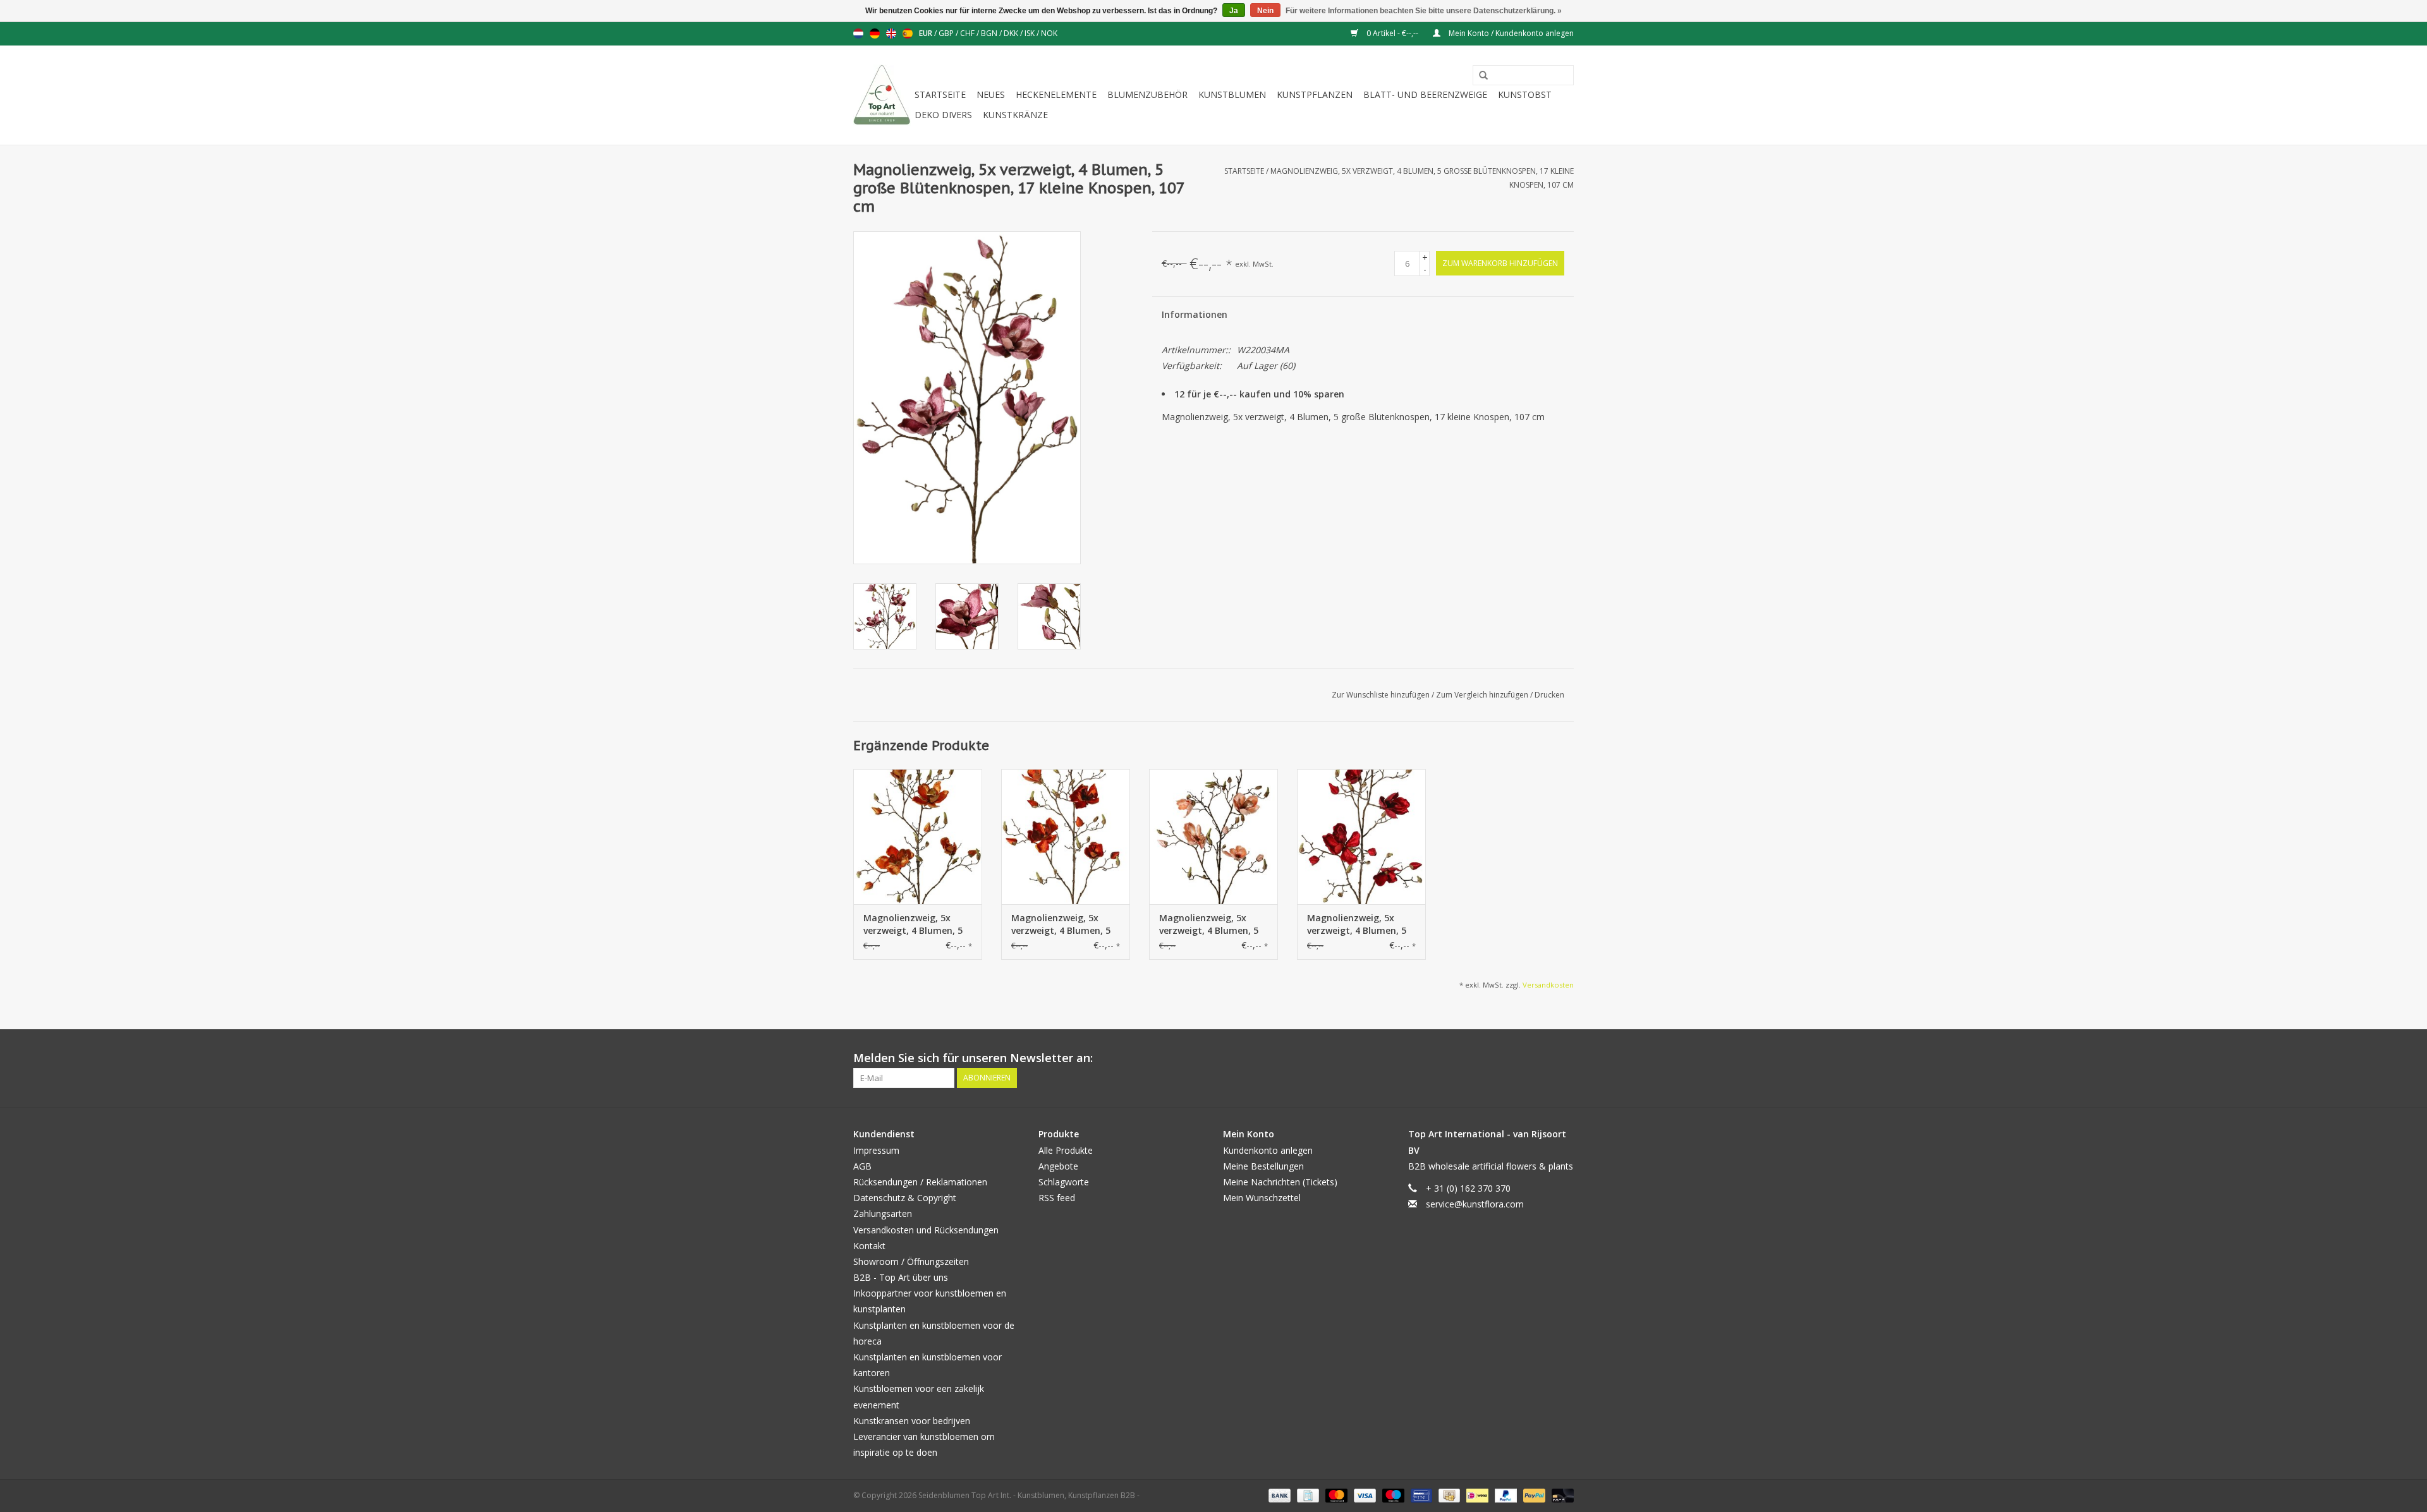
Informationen (1195, 314)
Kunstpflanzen (1315, 94)
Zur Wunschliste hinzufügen (1382, 695)
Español (908, 33)
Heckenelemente (1056, 94)
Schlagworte (1064, 1182)
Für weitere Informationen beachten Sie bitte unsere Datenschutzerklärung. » (1424, 11)
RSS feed (1057, 1198)
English (891, 33)
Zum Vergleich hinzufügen (1483, 695)
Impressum (876, 1150)
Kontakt (869, 1246)
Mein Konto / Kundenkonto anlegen (1510, 33)
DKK (1012, 33)
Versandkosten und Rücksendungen (926, 1230)
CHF (968, 33)
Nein (1265, 11)
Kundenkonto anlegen (1268, 1150)
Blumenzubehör (1147, 94)
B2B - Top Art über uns (901, 1277)
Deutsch (875, 33)
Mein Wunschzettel (1262, 1198)
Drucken (1549, 695)
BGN (990, 33)
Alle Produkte (1066, 1150)
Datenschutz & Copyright (905, 1198)
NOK (1049, 33)
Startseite (940, 94)
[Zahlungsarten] (1278, 1495)
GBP (947, 33)
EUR (927, 33)
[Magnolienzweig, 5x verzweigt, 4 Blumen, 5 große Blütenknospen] (1066, 837)
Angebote (1058, 1166)
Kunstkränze (1015, 115)
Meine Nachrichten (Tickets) (1280, 1182)
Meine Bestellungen (1263, 1166)
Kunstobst (1525, 94)
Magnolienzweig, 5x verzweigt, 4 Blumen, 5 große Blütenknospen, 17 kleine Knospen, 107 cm (913, 924)
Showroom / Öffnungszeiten (911, 1261)
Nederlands (858, 33)
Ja (1234, 11)
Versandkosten (1548, 985)
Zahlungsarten (883, 1213)
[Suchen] (1479, 76)
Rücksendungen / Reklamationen (920, 1182)
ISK (1031, 33)
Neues (991, 94)
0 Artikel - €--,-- (1392, 33)
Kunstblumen (1232, 94)
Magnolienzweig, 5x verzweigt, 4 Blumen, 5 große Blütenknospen (1061, 924)
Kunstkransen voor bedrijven (912, 1421)
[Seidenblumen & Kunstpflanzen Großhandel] (882, 95)
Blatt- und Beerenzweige (1425, 94)
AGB (862, 1166)
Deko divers (943, 115)
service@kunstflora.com (1475, 1204)
